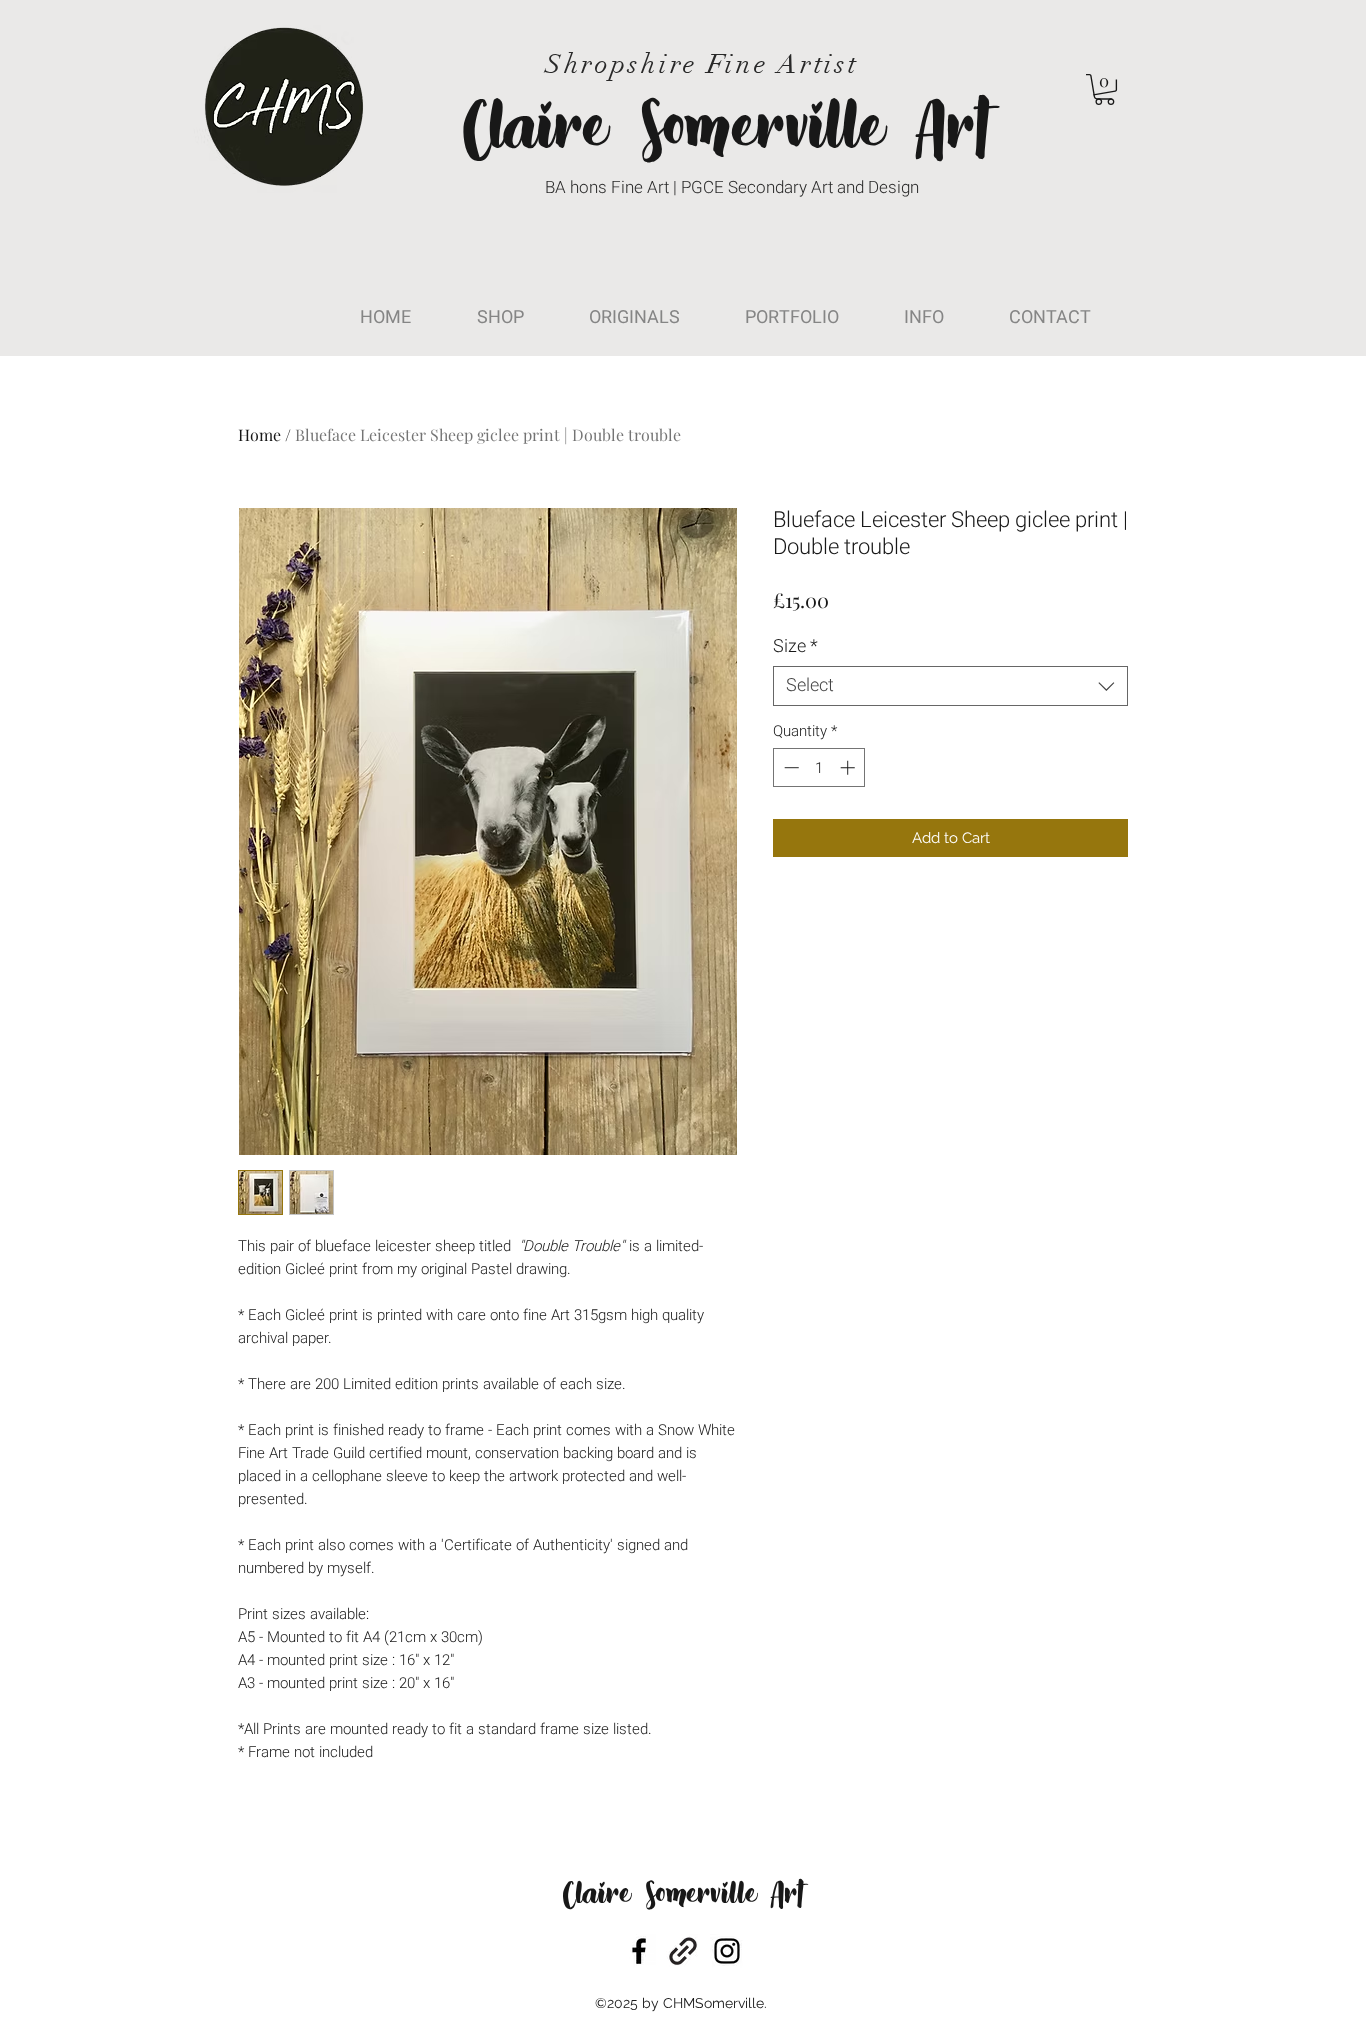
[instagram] (727, 1951)
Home (259, 434)
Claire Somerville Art (683, 1896)
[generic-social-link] (683, 1951)
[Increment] (849, 767)
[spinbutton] (819, 767)
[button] (1104, 89)
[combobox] (950, 686)
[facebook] (639, 1951)
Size (795, 647)
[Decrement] (789, 767)
